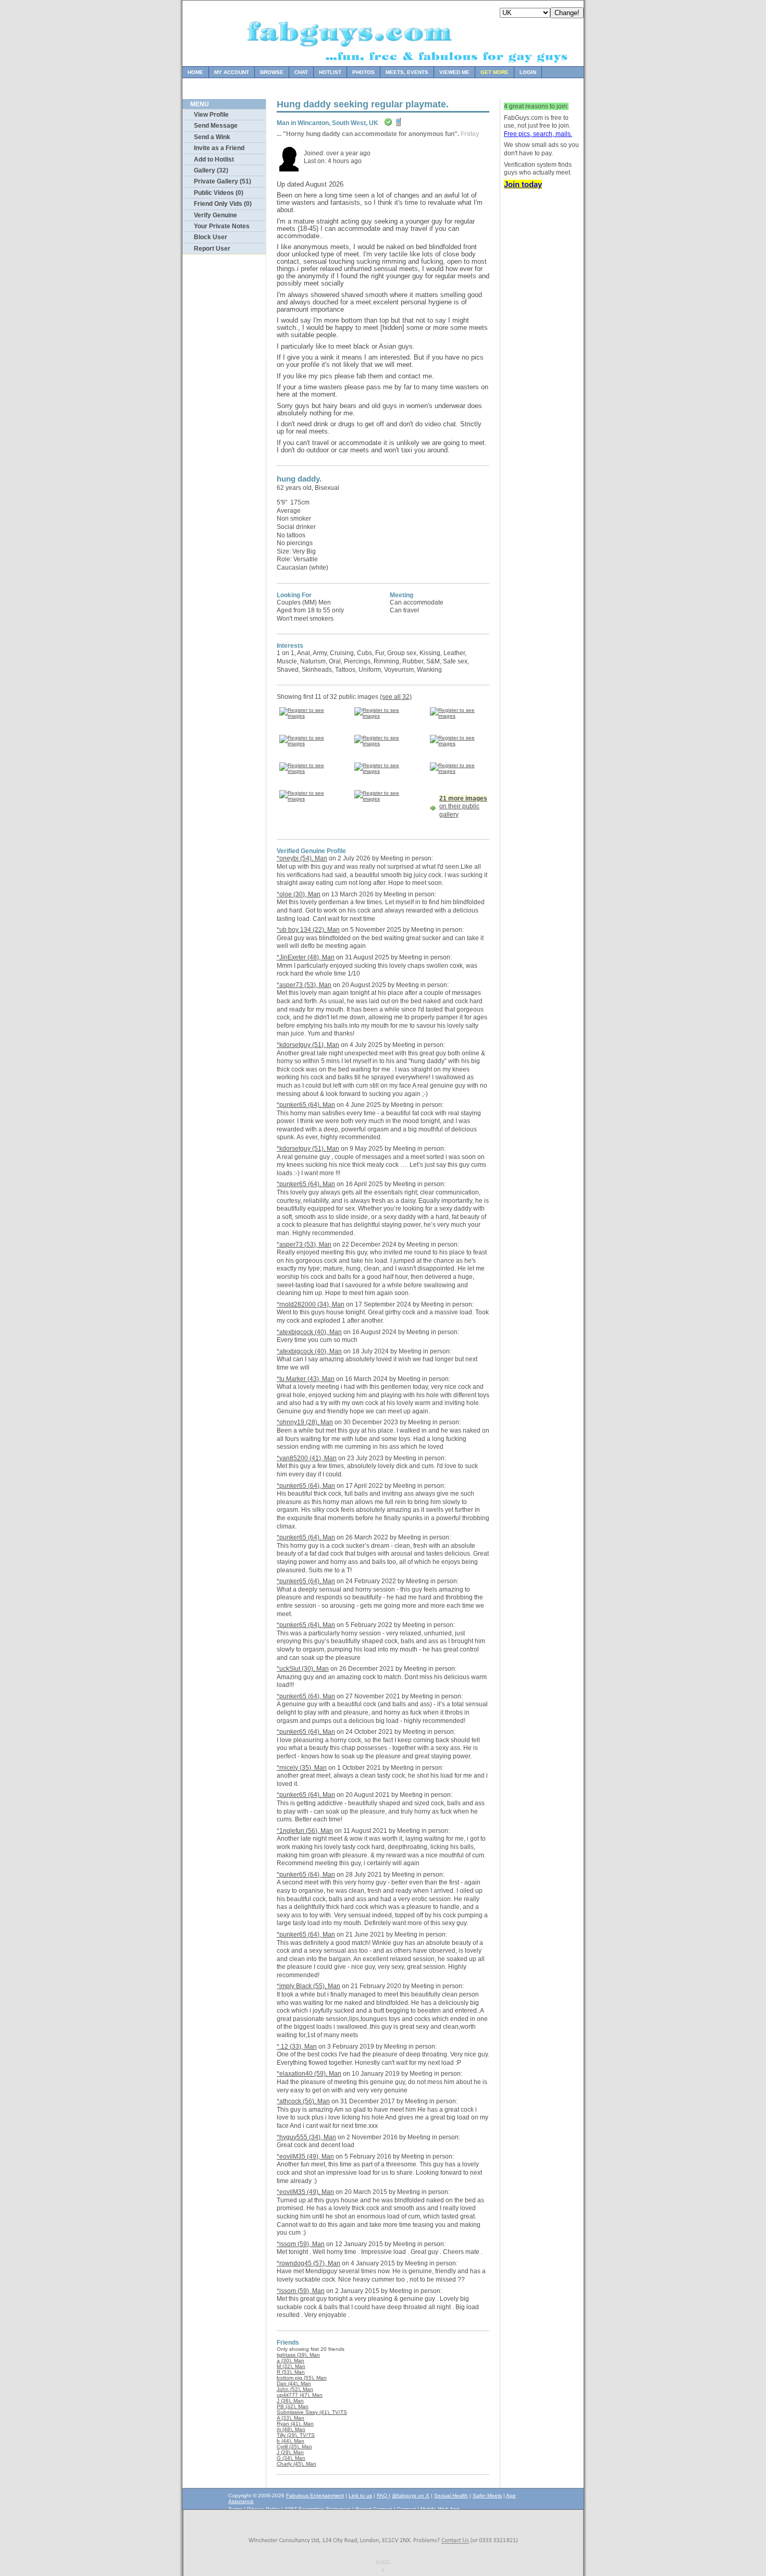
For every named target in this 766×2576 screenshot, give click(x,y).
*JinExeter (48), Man (306, 957)
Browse (272, 72)
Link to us (360, 2495)
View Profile (211, 115)
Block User (211, 237)
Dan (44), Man (294, 2383)
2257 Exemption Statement (318, 2509)
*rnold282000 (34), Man (311, 1304)
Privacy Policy (263, 2509)
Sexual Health (451, 2495)
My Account (232, 72)
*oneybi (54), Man (302, 858)
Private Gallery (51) (223, 181)
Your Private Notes (222, 226)
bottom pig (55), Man (302, 2378)
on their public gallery (463, 806)
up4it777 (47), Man (300, 2395)
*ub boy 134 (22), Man (308, 930)
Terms (235, 2509)
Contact (406, 2509)
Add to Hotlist (214, 159)
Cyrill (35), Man (294, 2446)
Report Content (374, 2509)
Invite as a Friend (219, 148)
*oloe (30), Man (299, 894)
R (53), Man (291, 2372)
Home (195, 72)
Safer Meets (487, 2495)
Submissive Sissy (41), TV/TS (312, 2412)
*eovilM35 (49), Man (305, 2156)
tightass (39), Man (298, 2355)
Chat (301, 72)
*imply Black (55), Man (308, 1986)
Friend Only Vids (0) (223, 204)
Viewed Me (454, 72)
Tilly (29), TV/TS (296, 2435)
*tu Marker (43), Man (306, 1379)
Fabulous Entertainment (315, 2495)
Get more (495, 72)
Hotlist (330, 72)
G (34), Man (291, 2458)
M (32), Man (291, 2366)
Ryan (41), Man (295, 2424)
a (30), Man (291, 2361)
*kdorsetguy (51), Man (308, 1045)
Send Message (216, 126)
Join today (523, 184)
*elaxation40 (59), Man (309, 2074)
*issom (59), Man (301, 2244)
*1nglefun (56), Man (305, 1831)
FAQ (383, 2495)
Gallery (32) (211, 170)
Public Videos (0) (219, 193)
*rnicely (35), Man (302, 1768)
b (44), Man (291, 2441)
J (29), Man (290, 2452)
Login (528, 72)
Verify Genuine (215, 215)
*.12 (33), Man (297, 2047)
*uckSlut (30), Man (303, 1669)
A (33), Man (291, 2418)
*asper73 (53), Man (304, 985)
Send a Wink (212, 137)
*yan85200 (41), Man (307, 1458)
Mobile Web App (440, 2509)
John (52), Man (295, 2389)
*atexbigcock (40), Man (309, 1332)
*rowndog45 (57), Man (308, 2263)
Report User (212, 249)
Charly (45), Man (296, 2464)
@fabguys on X (411, 2495)
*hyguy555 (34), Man (306, 2137)
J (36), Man (290, 2401)
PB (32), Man (293, 2406)
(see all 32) (396, 697)
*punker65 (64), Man (306, 1105)
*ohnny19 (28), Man (305, 1422)
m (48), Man (291, 2429)
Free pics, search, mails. (538, 134)
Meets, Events (407, 72)
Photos (363, 72)
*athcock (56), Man (303, 2101)
